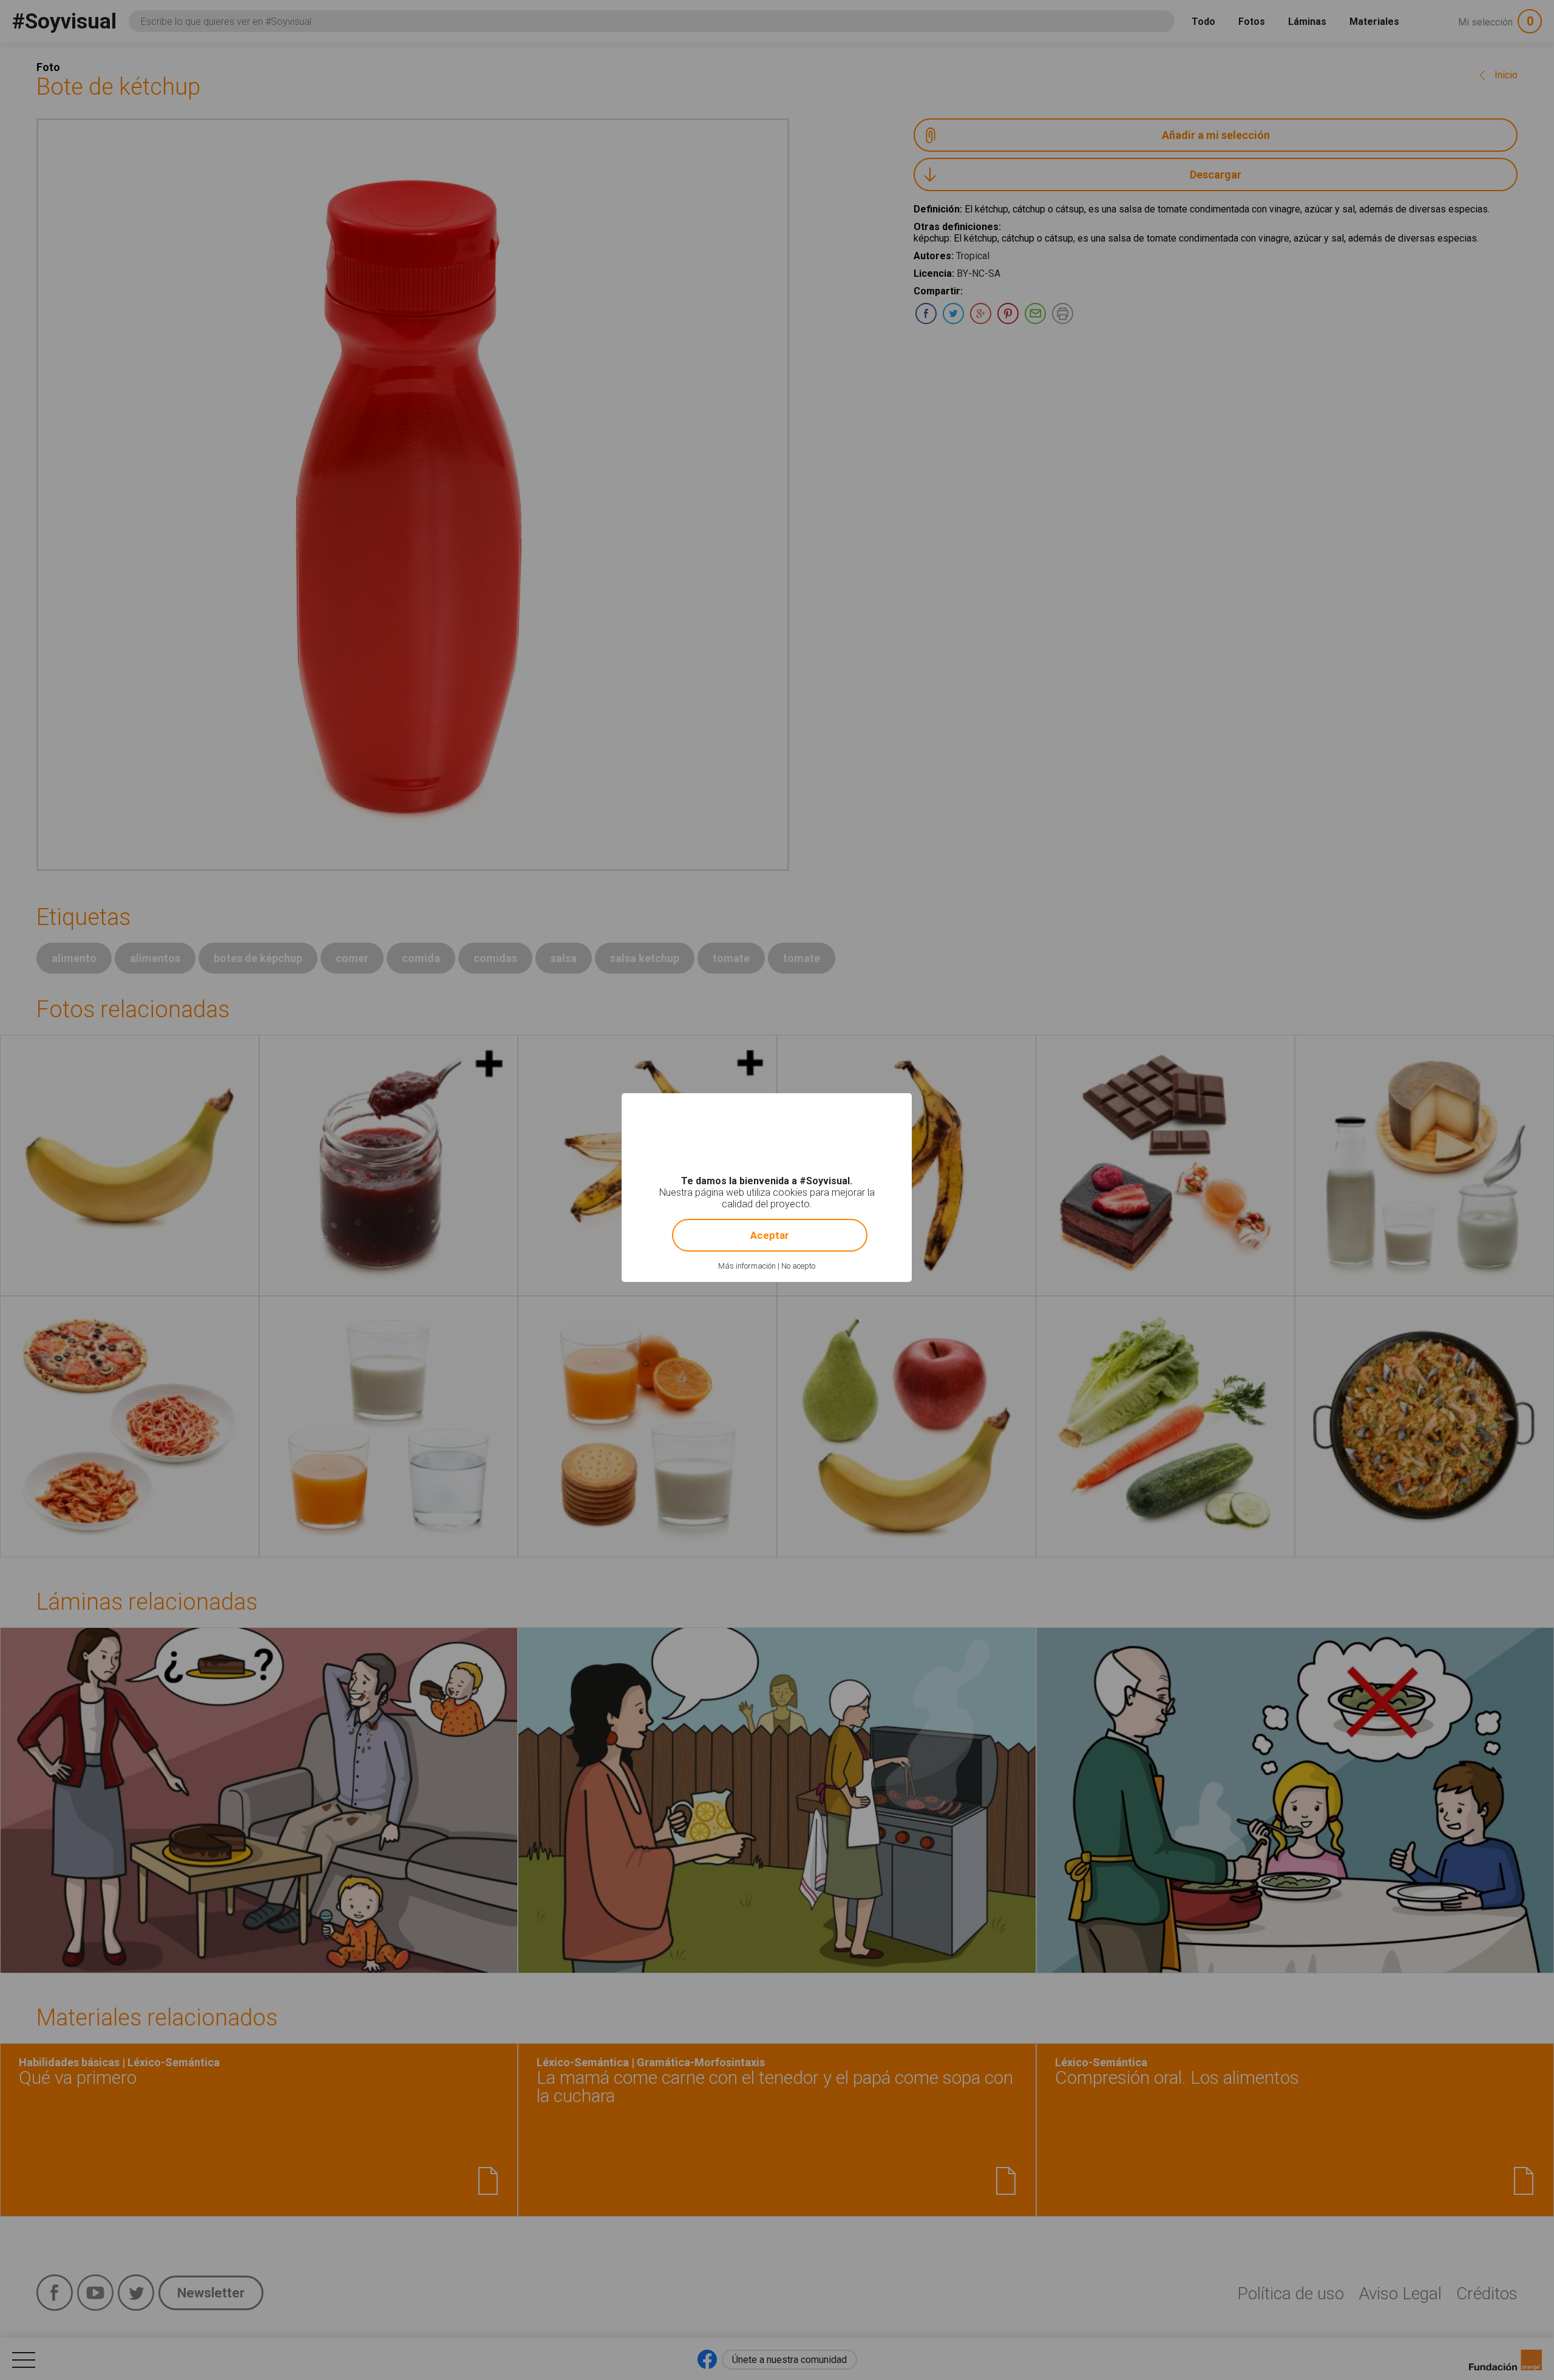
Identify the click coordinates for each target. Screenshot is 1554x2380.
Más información (747, 1266)
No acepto (798, 1266)
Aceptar (770, 1235)
